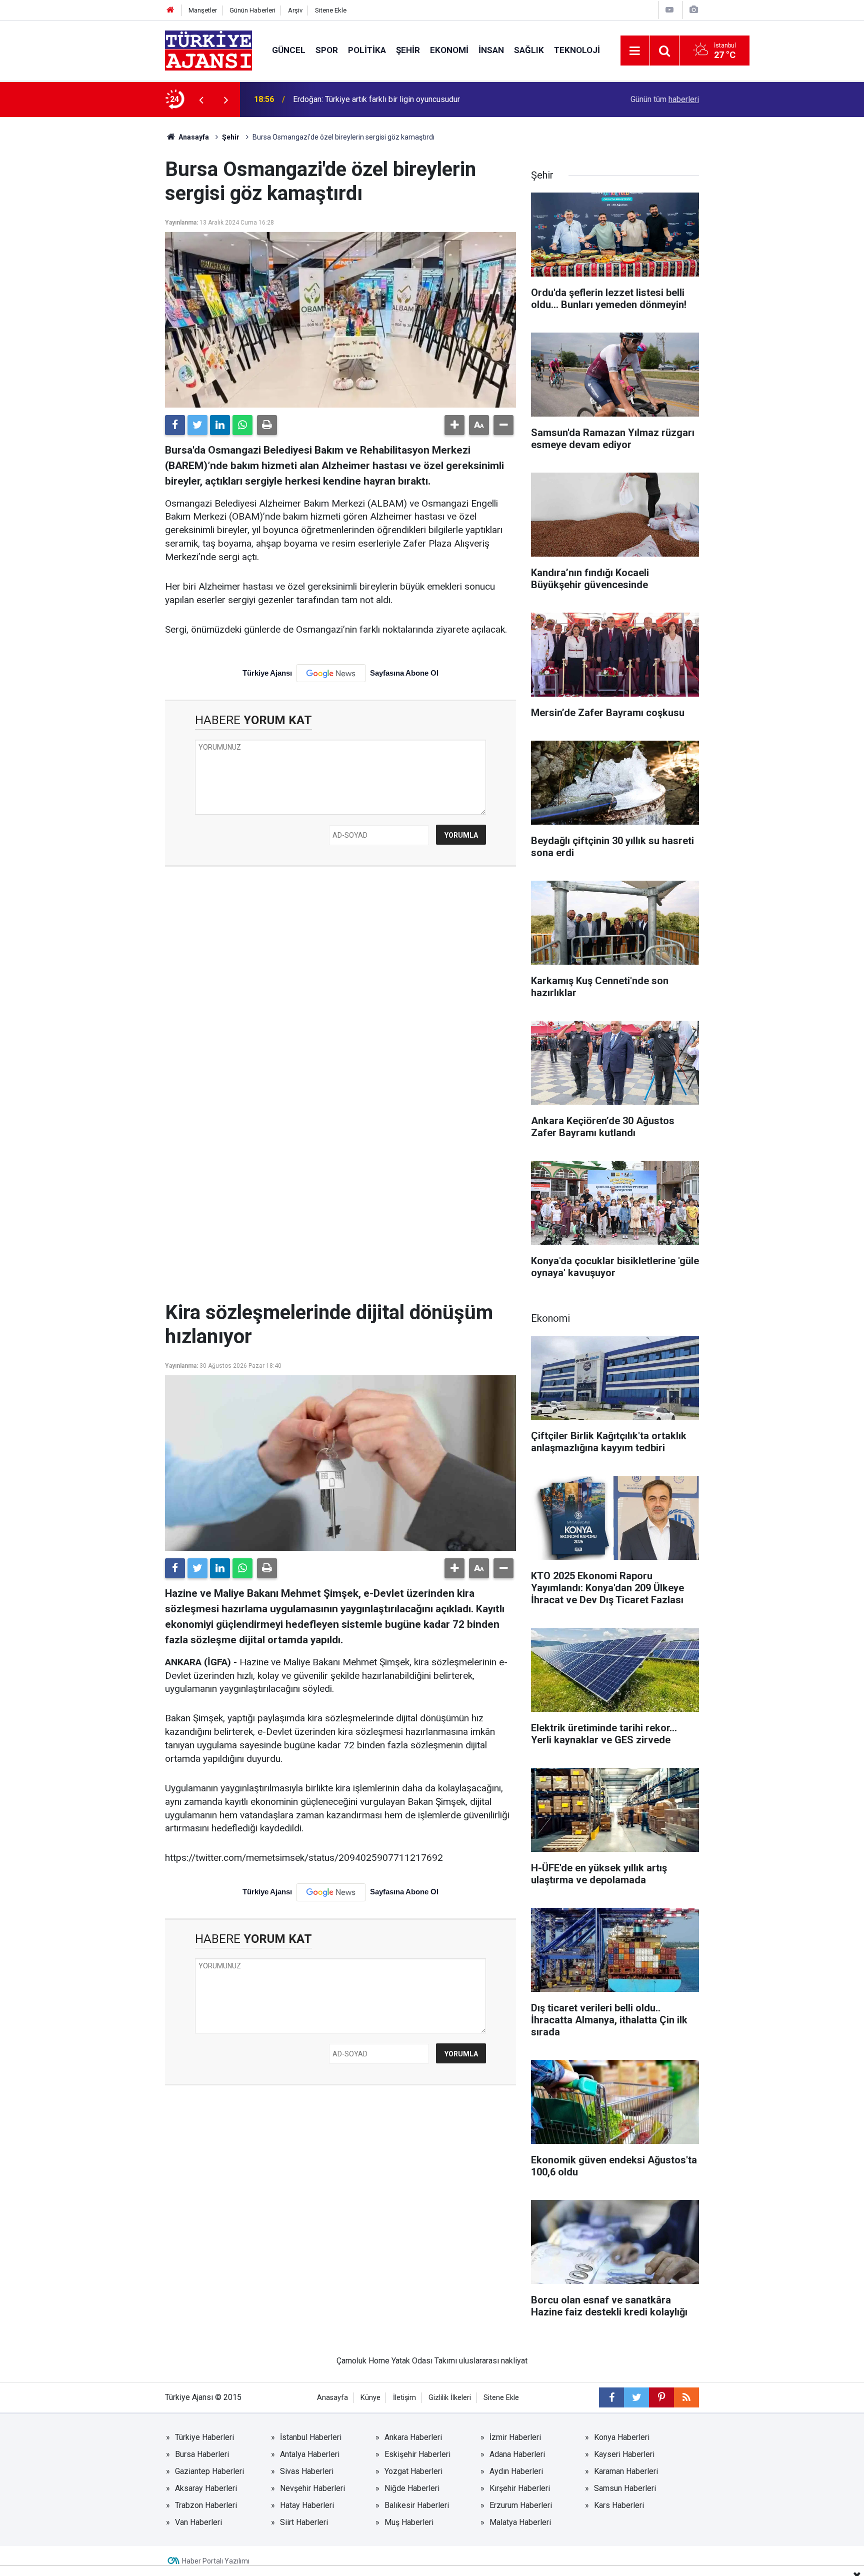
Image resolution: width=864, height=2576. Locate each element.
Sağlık (529, 50)
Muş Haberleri (409, 2522)
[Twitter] (197, 425)
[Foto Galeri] (693, 10)
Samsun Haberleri (625, 2488)
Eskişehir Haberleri (417, 2454)
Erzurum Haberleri (521, 2505)
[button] (454, 425)
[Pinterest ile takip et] (661, 2397)
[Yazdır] (267, 425)
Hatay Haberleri (307, 2505)
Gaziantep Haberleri (209, 2471)
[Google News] (331, 673)
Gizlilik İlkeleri (450, 2398)
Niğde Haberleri (412, 2488)
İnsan (491, 50)
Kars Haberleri (619, 2505)
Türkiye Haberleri (204, 2437)
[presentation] (201, 100)
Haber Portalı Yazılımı (216, 2561)
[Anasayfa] (170, 10)
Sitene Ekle (331, 10)
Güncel (289, 50)
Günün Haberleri (252, 10)
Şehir (408, 50)
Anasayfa (193, 137)
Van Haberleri (198, 2522)
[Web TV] (669, 10)
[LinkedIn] (220, 425)
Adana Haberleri (517, 2454)
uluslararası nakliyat (493, 2361)
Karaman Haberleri (626, 2471)
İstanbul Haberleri (311, 2437)
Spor (327, 50)
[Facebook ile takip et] (611, 2397)
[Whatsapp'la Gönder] (242, 425)
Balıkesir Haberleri (417, 2505)
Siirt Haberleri (304, 2522)
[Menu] (635, 51)
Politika (367, 50)
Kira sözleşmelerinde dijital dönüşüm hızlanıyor (375, 99)
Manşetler (203, 10)
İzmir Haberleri (515, 2437)
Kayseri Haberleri (624, 2454)
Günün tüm (665, 99)
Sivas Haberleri (307, 2471)
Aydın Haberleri (516, 2471)
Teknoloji (577, 50)
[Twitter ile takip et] (636, 2397)
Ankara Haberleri (413, 2437)
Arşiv (295, 10)
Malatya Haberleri (520, 2522)
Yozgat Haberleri (413, 2471)
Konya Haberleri (622, 2437)
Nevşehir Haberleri (312, 2488)
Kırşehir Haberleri (520, 2488)
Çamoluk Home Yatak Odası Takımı (397, 2361)
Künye (370, 2398)
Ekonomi (449, 50)
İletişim (404, 2398)
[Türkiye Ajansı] (208, 50)
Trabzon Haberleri (206, 2505)
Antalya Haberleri (310, 2454)
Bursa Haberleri (202, 2454)
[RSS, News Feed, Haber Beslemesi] (686, 2397)
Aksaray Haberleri (206, 2488)
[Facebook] (175, 425)
